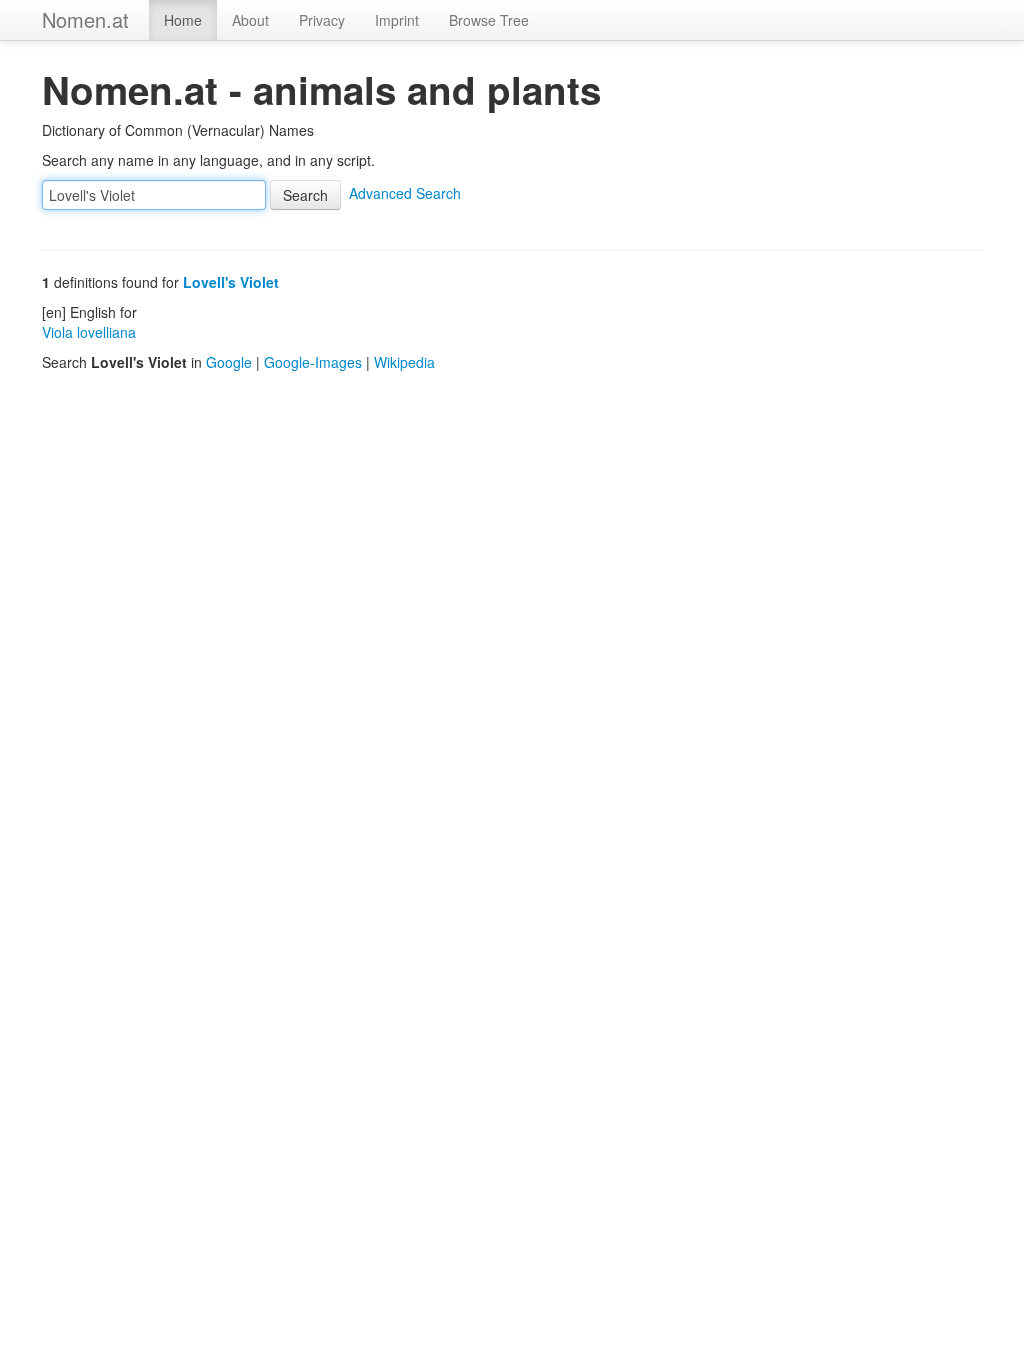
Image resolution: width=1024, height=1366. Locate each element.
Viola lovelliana (89, 332)
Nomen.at (85, 19)
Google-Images (313, 362)
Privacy (322, 20)
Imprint (397, 20)
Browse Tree (489, 20)
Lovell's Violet (231, 282)
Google (229, 362)
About (250, 20)
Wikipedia (404, 362)
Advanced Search (405, 193)
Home (183, 20)
